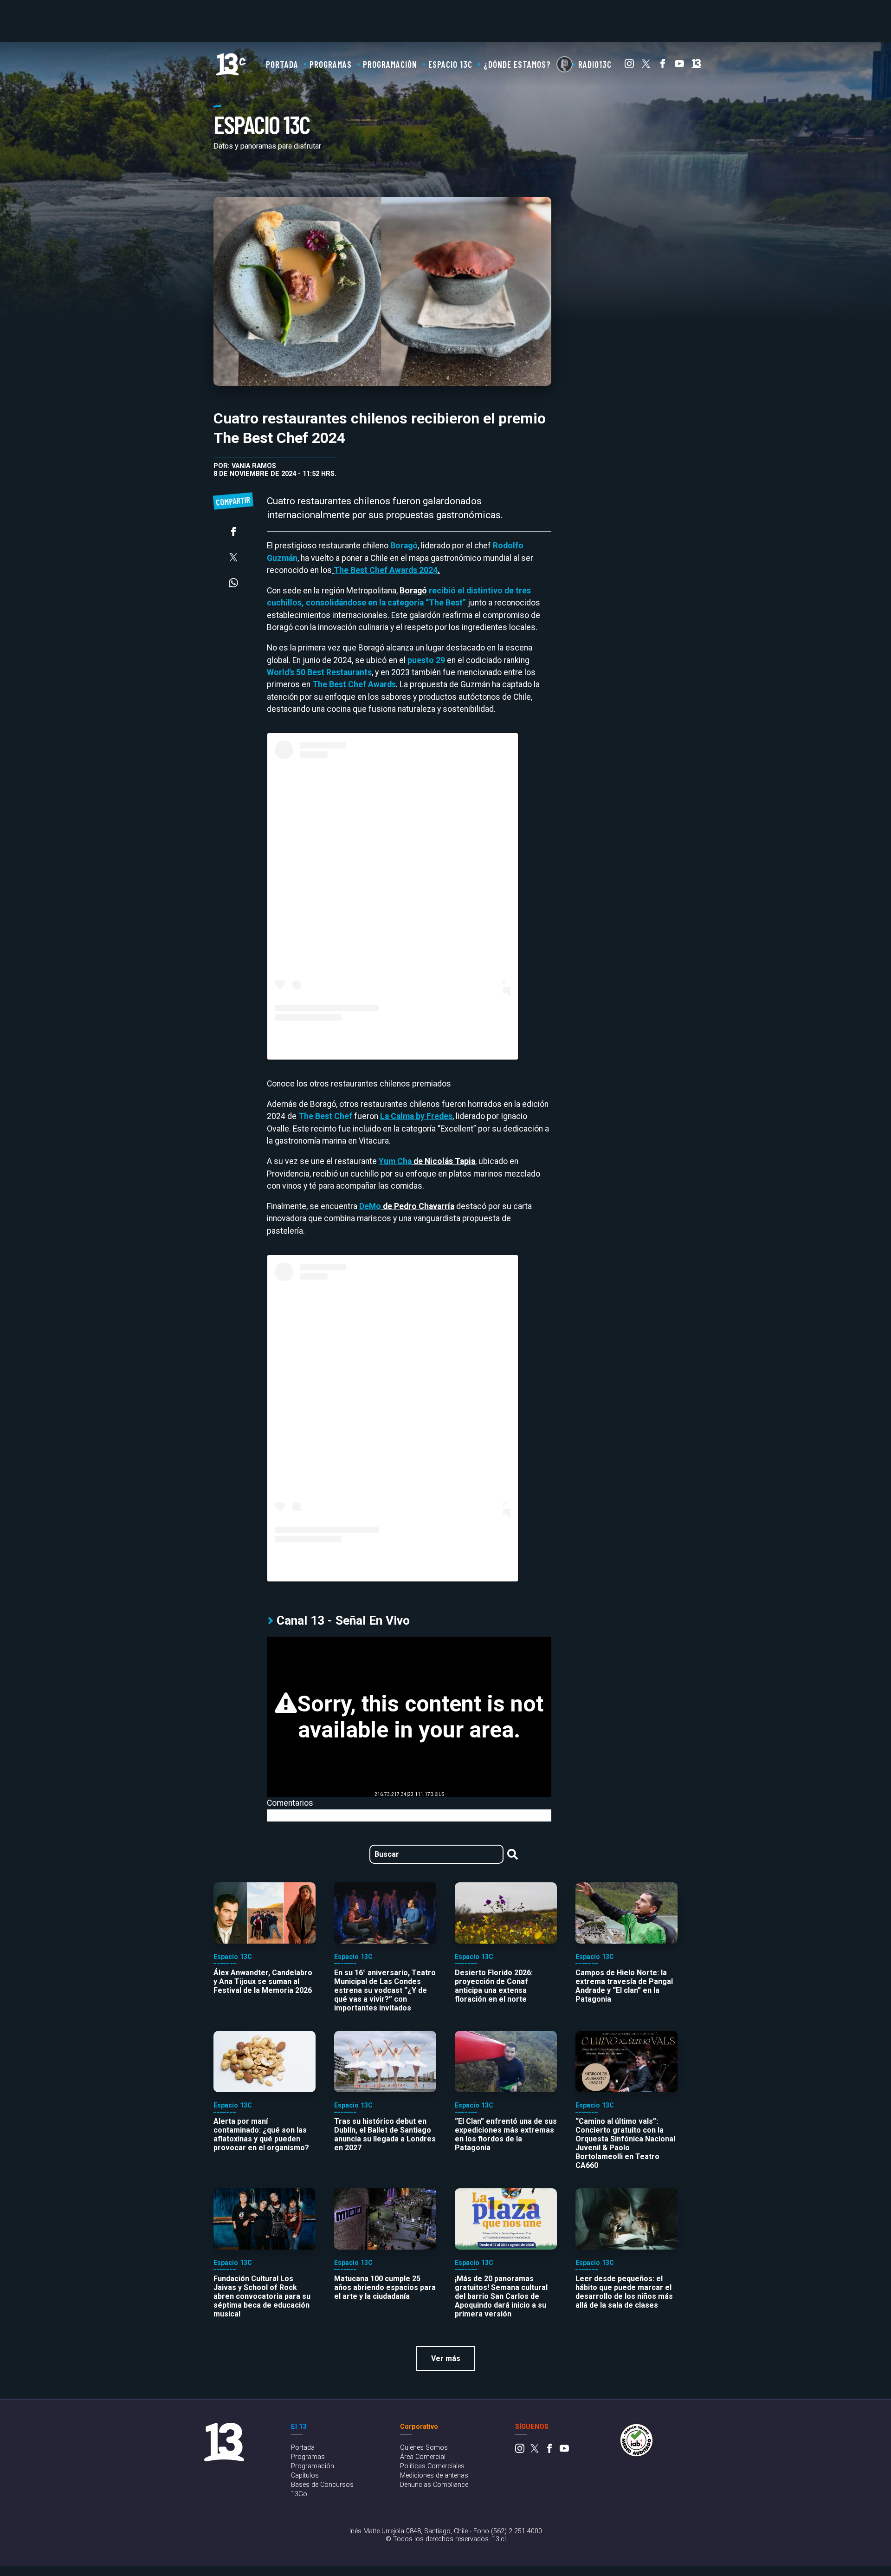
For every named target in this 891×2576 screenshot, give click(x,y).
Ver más (446, 2358)
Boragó (413, 591)
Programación (390, 64)
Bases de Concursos (322, 2485)
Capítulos (305, 2475)
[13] (696, 66)
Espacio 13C (450, 64)
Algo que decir (565, 64)
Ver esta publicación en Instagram (393, 898)
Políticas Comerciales (432, 2466)
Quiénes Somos (424, 2448)
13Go (299, 2494)
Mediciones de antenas (434, 2475)
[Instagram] (629, 66)
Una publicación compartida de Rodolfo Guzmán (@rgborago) (393, 1038)
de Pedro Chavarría (407, 1206)
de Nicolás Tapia (427, 1161)
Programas (331, 64)
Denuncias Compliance (434, 2485)
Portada (282, 64)
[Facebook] (663, 66)
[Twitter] (646, 66)
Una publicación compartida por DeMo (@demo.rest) (393, 1560)
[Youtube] (679, 66)
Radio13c (595, 64)
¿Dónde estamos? (517, 64)
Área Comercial (423, 2457)
